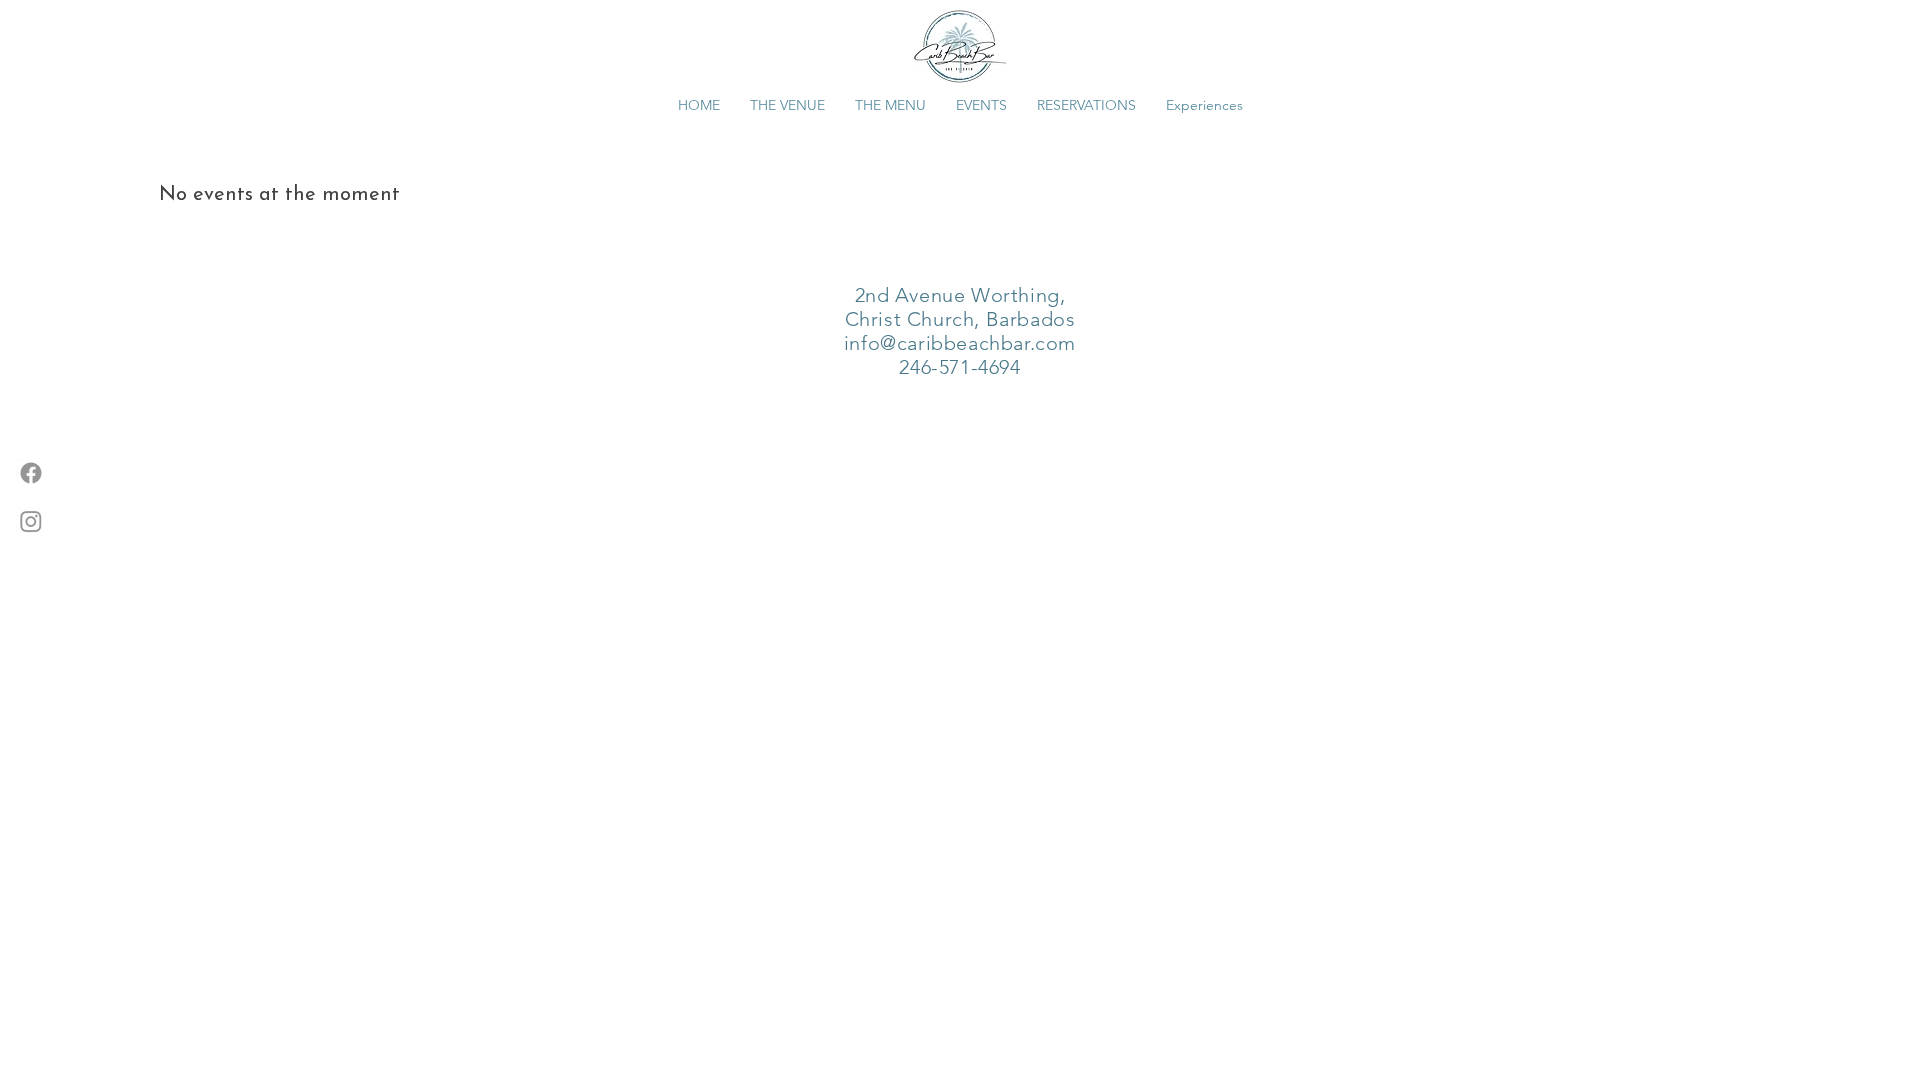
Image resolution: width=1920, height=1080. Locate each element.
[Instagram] (31, 521)
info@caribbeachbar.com (960, 343)
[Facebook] (31, 473)
